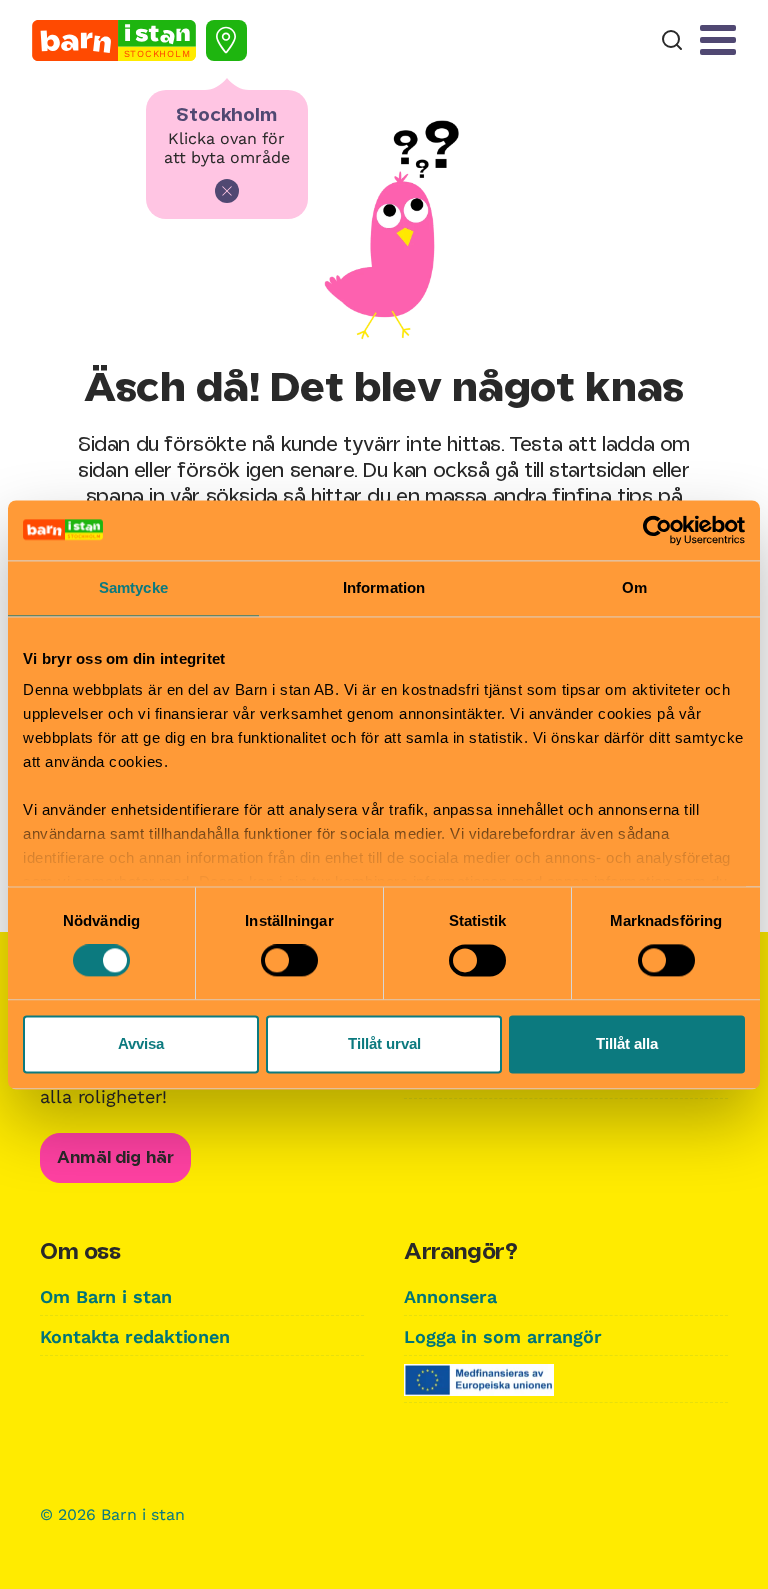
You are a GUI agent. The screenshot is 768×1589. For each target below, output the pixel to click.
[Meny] (718, 40)
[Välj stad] (226, 40)
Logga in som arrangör (503, 1336)
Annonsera (450, 1296)
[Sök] (672, 40)
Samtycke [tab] (133, 587)
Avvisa (141, 1043)
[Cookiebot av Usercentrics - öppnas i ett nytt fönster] (657, 530)
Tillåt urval (384, 1043)
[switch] (289, 961)
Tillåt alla (627, 1043)
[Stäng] (227, 191)
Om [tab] (634, 587)
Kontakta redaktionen (135, 1336)
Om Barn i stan (106, 1296)
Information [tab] (384, 587)
